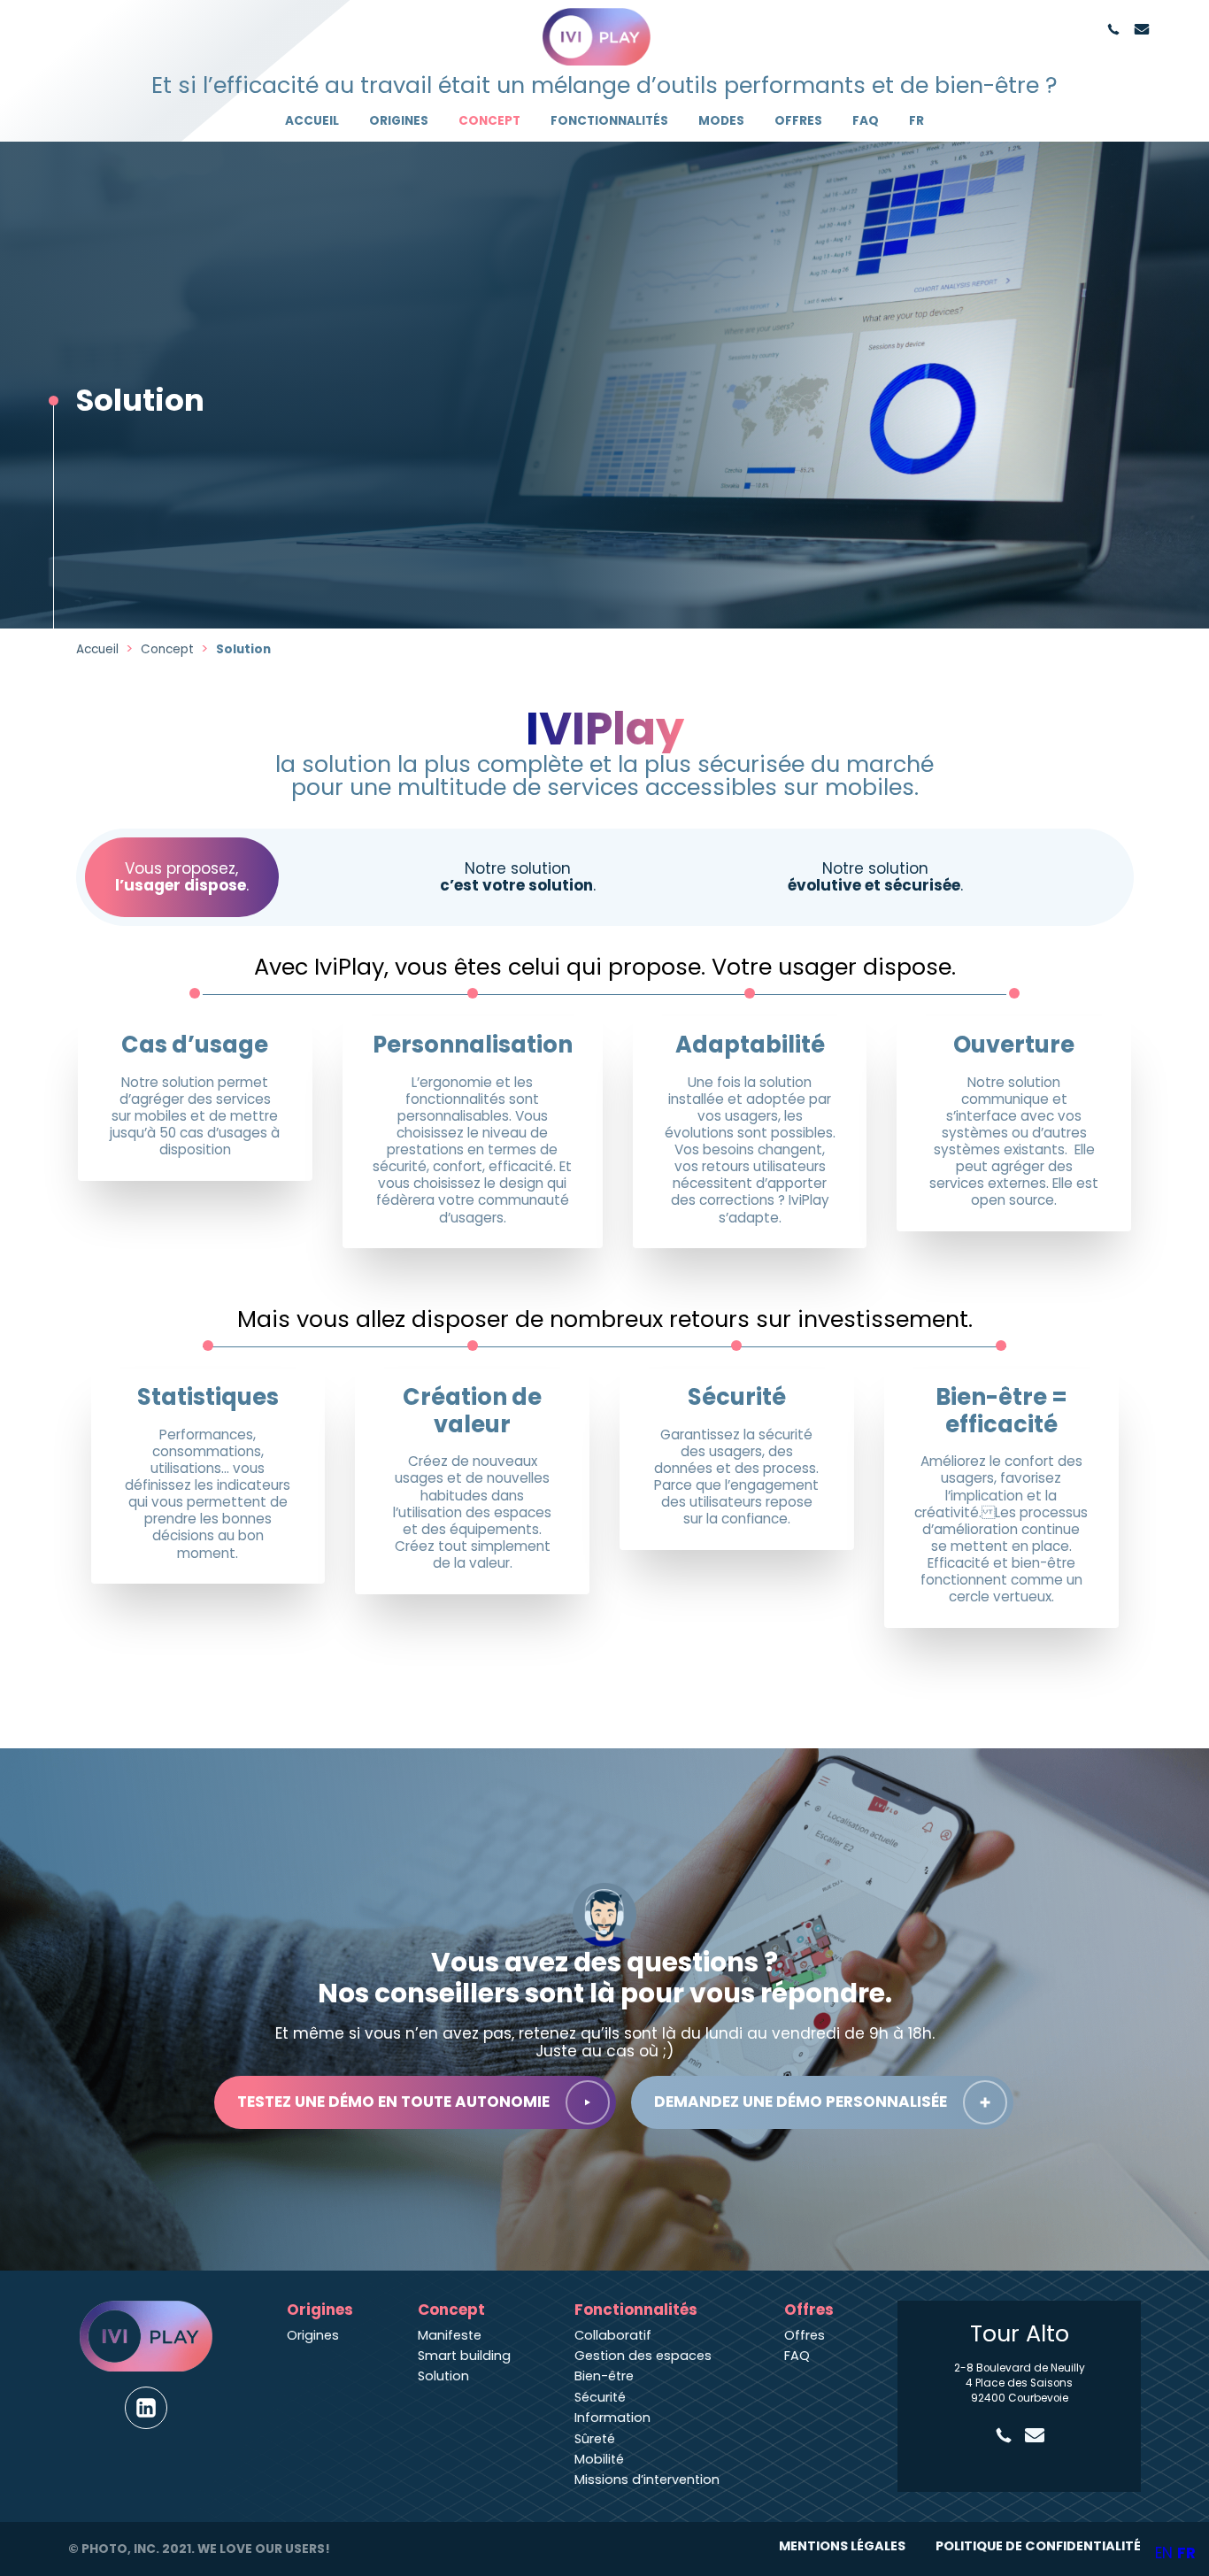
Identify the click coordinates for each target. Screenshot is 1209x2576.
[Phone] (1113, 29)
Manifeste (450, 2335)
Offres (798, 121)
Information (612, 2418)
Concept (489, 121)
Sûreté (595, 2439)
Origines (399, 121)
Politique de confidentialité (1038, 2546)
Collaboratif (613, 2335)
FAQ (866, 121)
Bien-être (604, 2376)
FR (916, 121)
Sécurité (600, 2397)
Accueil (312, 121)
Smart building (464, 2356)
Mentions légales (842, 2546)
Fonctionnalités (609, 121)
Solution (443, 2376)
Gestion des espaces (643, 2356)
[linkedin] (146, 2408)
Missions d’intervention (647, 2480)
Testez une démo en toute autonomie (393, 2102)
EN (1164, 2553)
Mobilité (599, 2459)
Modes (721, 121)
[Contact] (1142, 29)
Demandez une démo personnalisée (801, 2102)
